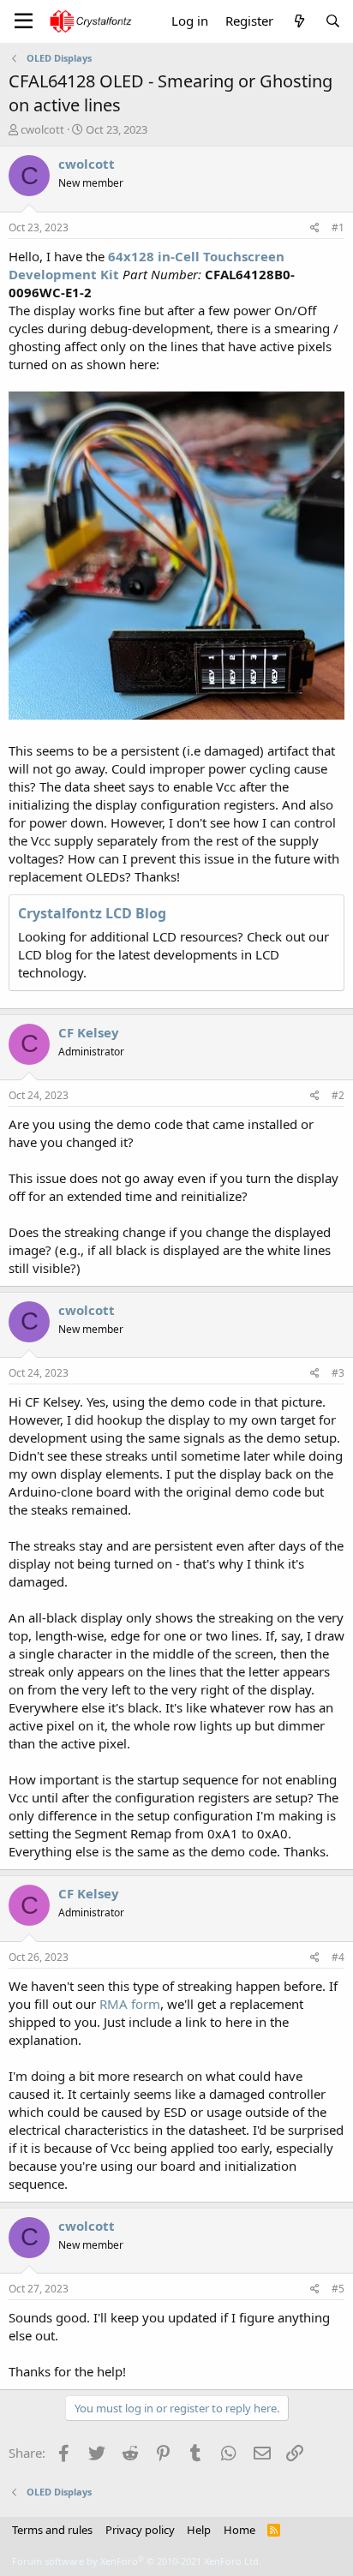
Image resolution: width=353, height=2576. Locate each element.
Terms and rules (52, 2530)
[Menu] (24, 21)
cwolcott (42, 129)
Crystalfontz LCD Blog (92, 913)
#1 (338, 227)
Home (239, 2530)
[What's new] (299, 21)
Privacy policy (140, 2530)
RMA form (130, 2004)
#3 (338, 1373)
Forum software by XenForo (137, 2561)
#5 (338, 2289)
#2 (338, 1095)
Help (199, 2530)
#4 (338, 1957)
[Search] (333, 21)
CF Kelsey (89, 1032)
